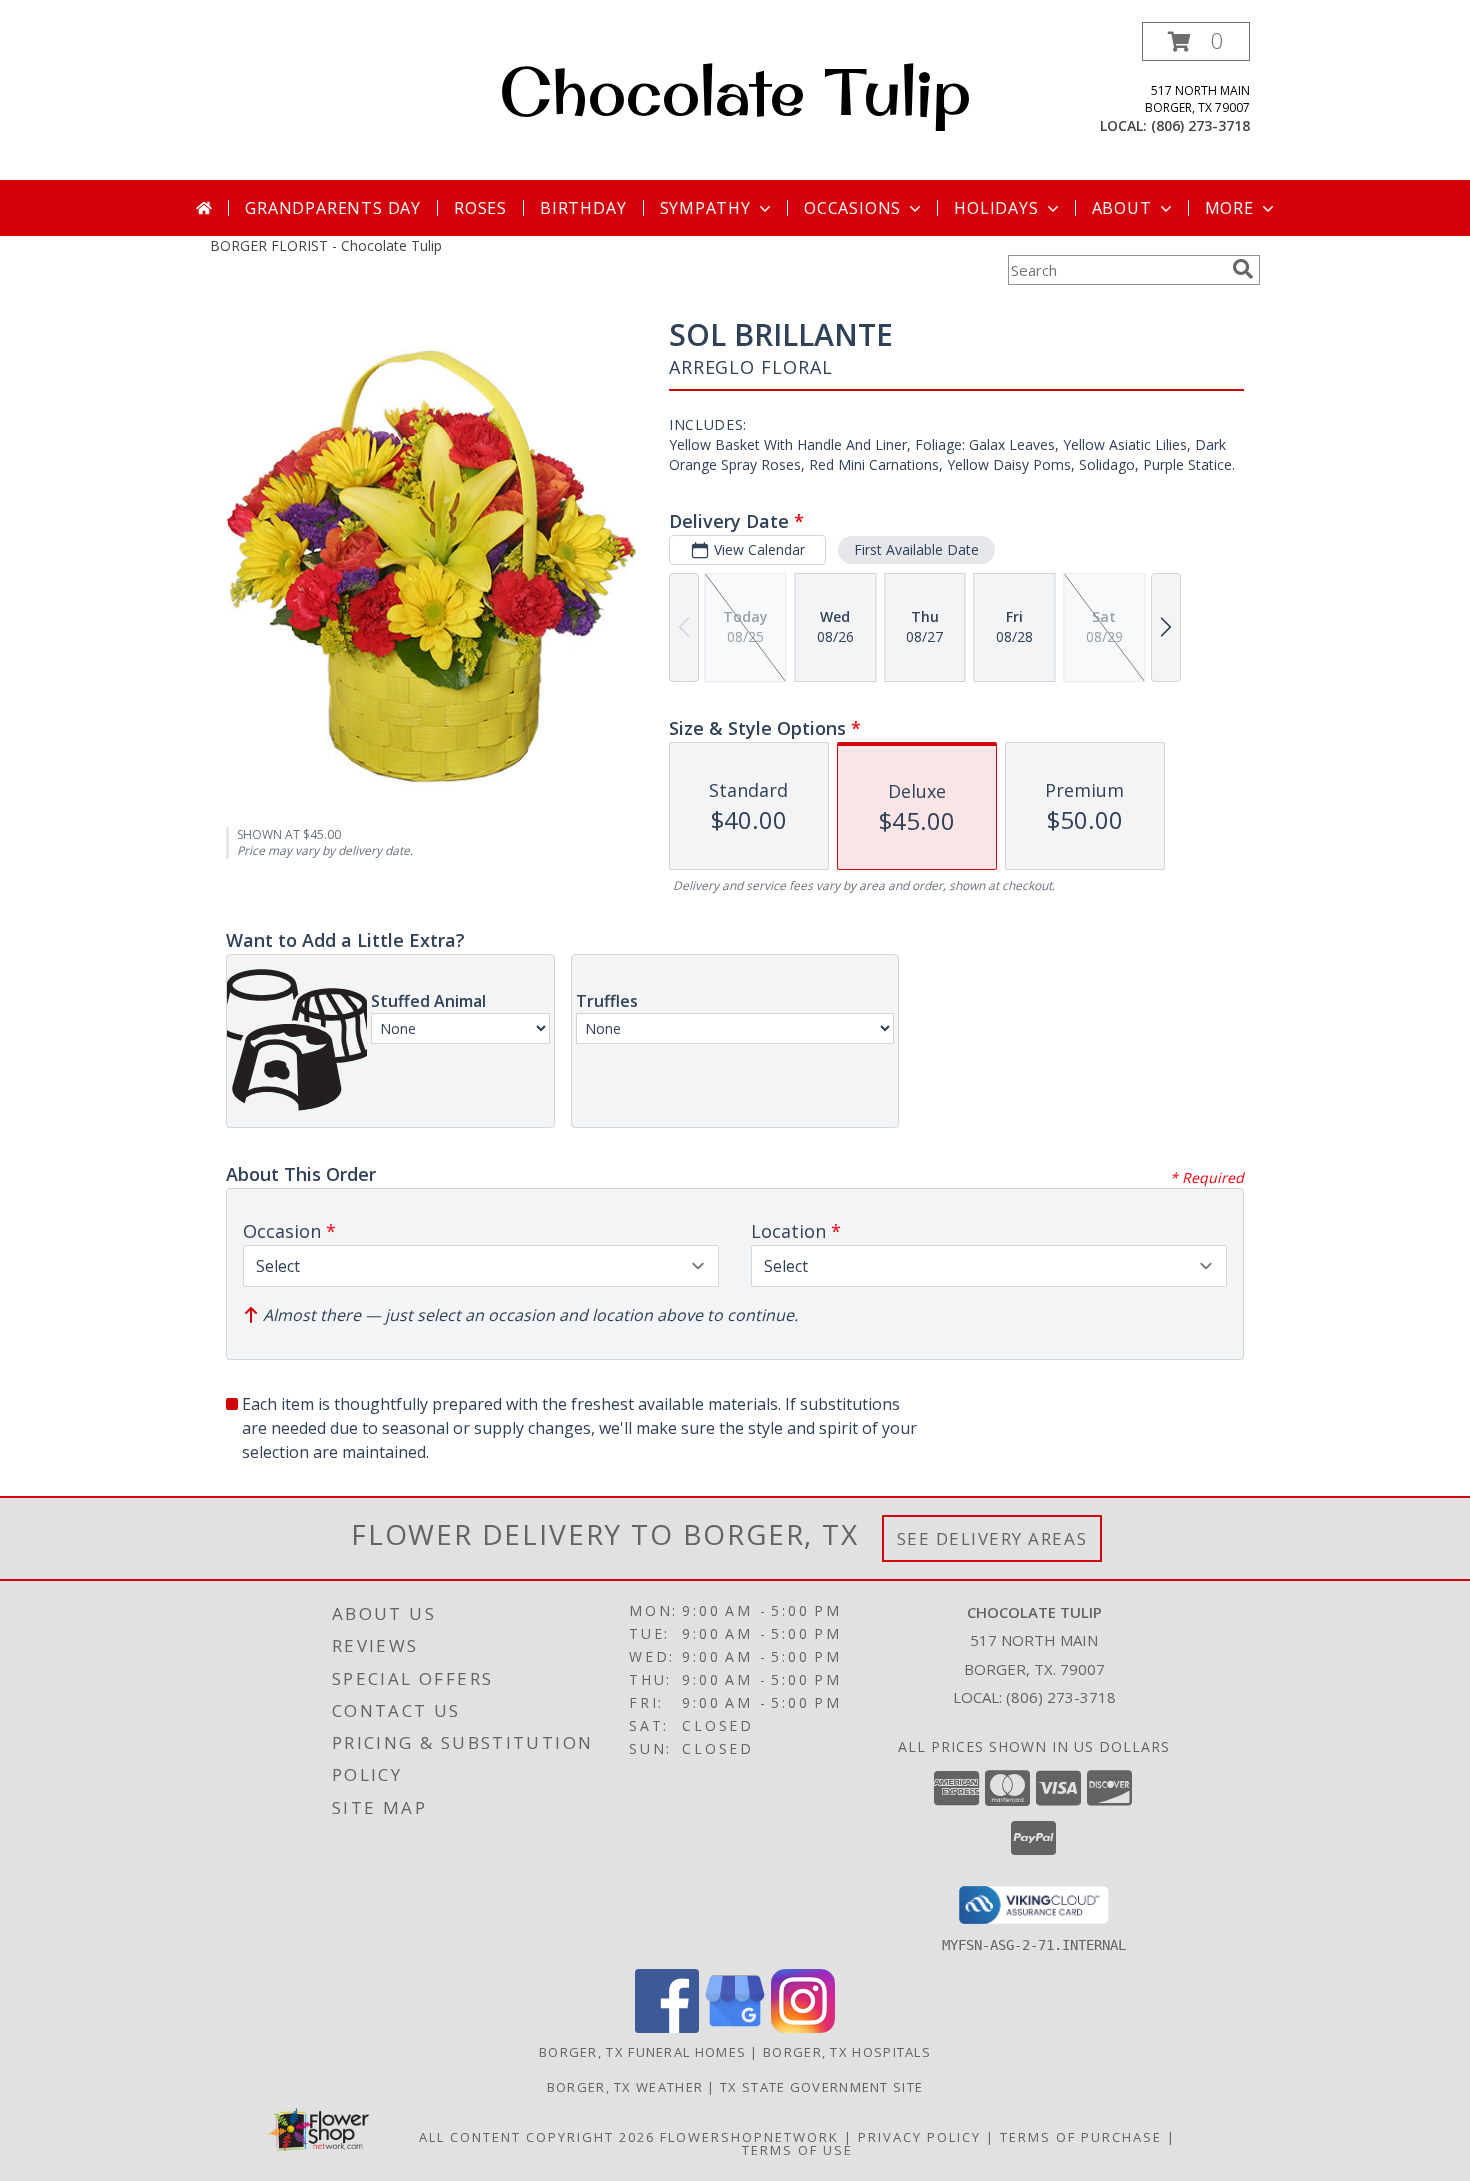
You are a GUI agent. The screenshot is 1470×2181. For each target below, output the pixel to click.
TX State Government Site (821, 2087)
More (1229, 208)
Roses (480, 208)
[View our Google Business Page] (735, 2027)
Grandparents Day (333, 208)
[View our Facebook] (667, 2027)
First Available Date (916, 549)
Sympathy (705, 208)
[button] (1196, 41)
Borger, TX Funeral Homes (642, 2052)
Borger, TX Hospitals (847, 2052)
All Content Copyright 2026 (537, 2137)
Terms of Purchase (1081, 2137)
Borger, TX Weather (625, 2087)
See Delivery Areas (992, 1538)
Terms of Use (797, 2150)
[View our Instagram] (803, 2027)
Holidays (996, 208)
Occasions (852, 208)
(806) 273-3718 (1200, 125)
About (1122, 208)
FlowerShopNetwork (749, 2137)
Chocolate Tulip (735, 91)
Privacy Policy (919, 2137)
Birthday (583, 208)
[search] (1243, 269)
